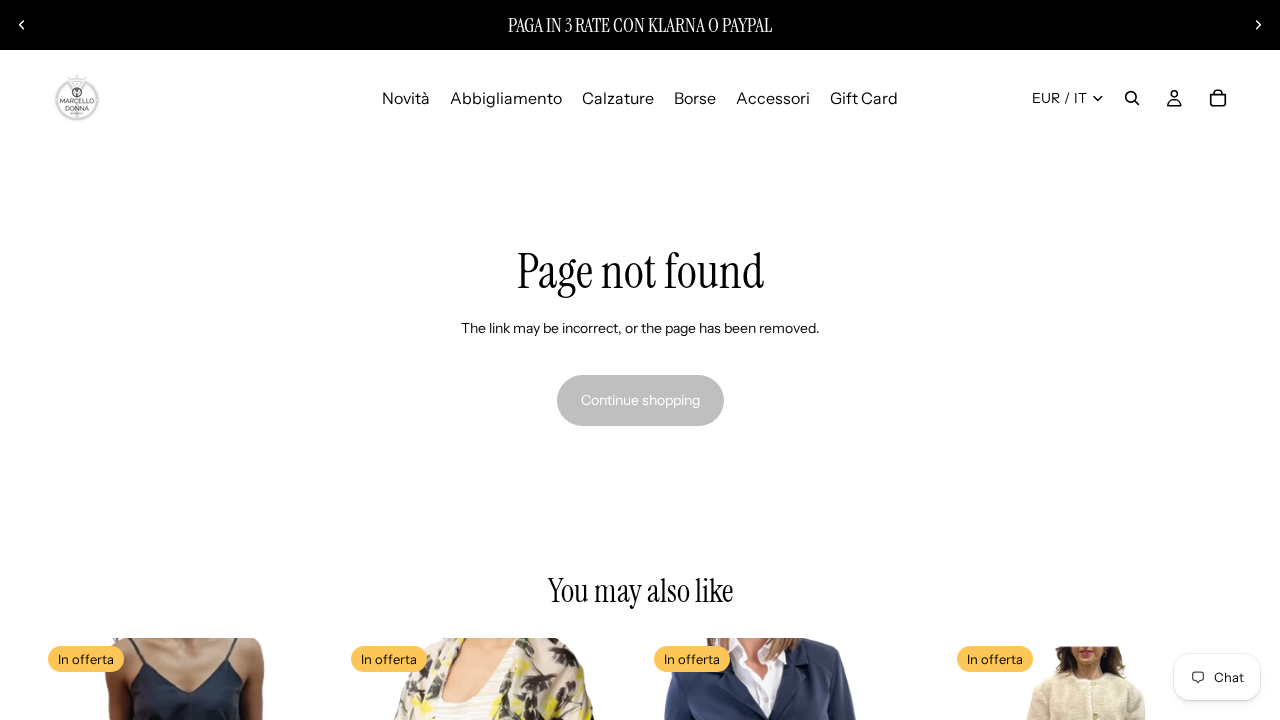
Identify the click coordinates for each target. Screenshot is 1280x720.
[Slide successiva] (1258, 25)
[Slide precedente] (22, 25)
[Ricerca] (1132, 98)
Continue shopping (640, 400)
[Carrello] (1218, 98)
